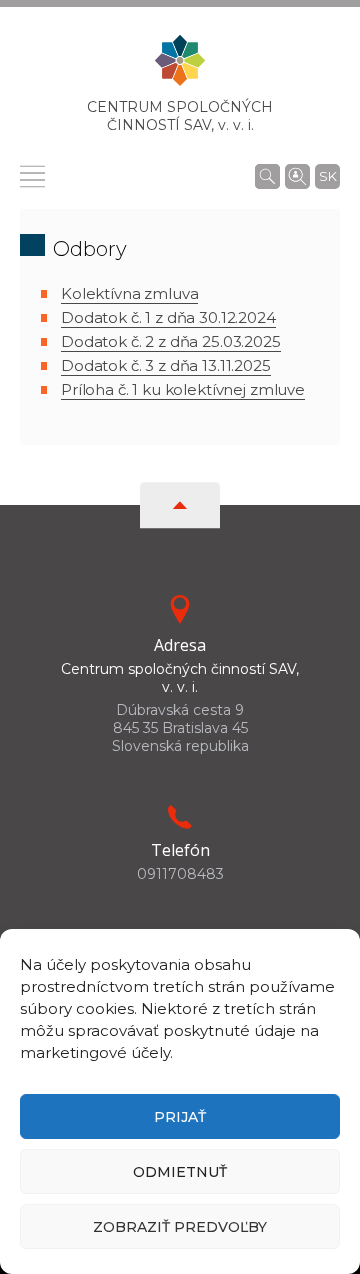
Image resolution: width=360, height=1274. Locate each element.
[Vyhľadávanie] (267, 176)
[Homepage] (180, 66)
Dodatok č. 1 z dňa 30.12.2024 (168, 317)
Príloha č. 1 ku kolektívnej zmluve (183, 389)
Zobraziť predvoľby (180, 1227)
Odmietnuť (180, 1172)
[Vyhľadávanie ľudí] (297, 175)
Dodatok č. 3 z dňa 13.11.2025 (166, 365)
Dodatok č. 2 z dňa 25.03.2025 (171, 341)
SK (328, 176)
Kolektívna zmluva (129, 293)
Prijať (180, 1117)
